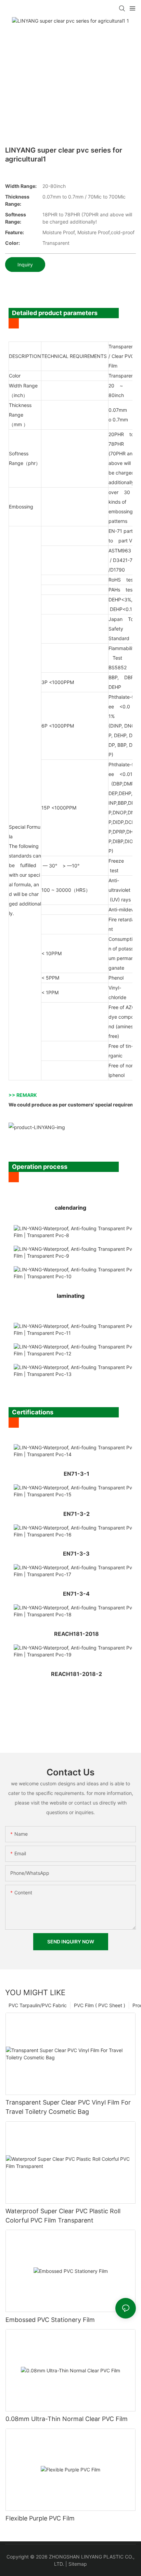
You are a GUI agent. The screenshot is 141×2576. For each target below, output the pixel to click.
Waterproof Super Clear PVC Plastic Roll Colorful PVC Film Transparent (63, 2216)
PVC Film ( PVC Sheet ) (100, 2005)
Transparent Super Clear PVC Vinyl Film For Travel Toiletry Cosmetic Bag (68, 2107)
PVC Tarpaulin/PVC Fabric (38, 2005)
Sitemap (78, 2564)
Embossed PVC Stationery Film (50, 2320)
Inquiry (25, 265)
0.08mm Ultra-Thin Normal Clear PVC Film (67, 2419)
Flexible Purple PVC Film (40, 2518)
